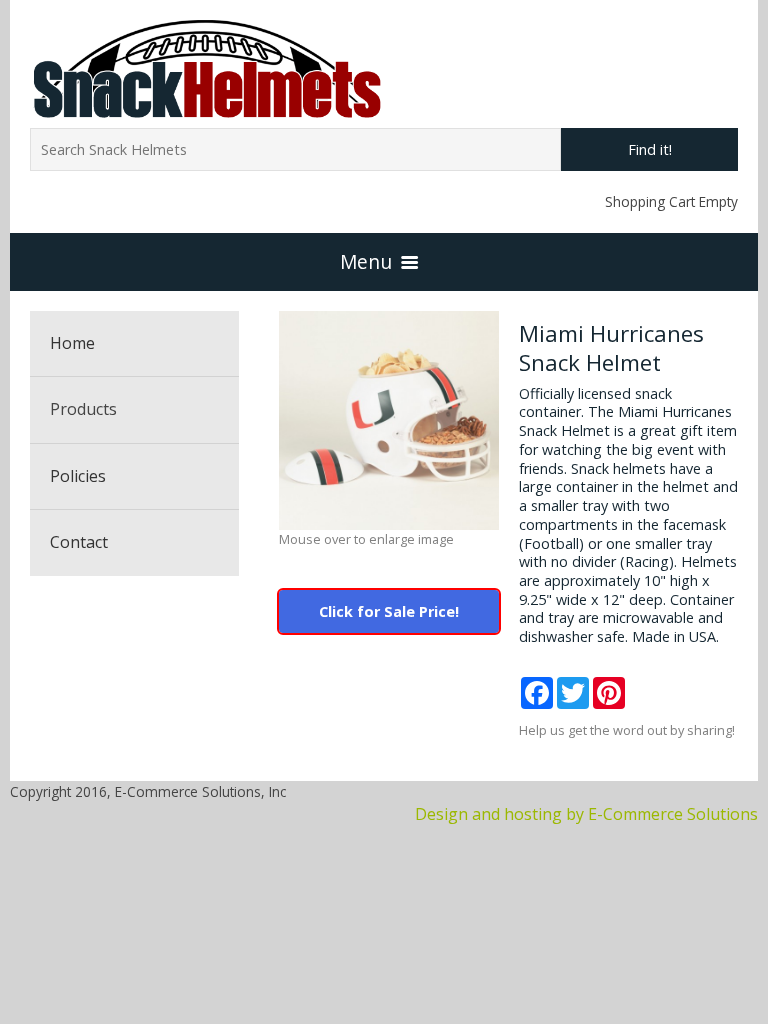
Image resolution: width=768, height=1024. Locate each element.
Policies (78, 476)
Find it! (650, 149)
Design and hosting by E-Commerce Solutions (586, 814)
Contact (79, 542)
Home (72, 343)
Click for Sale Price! (389, 611)
